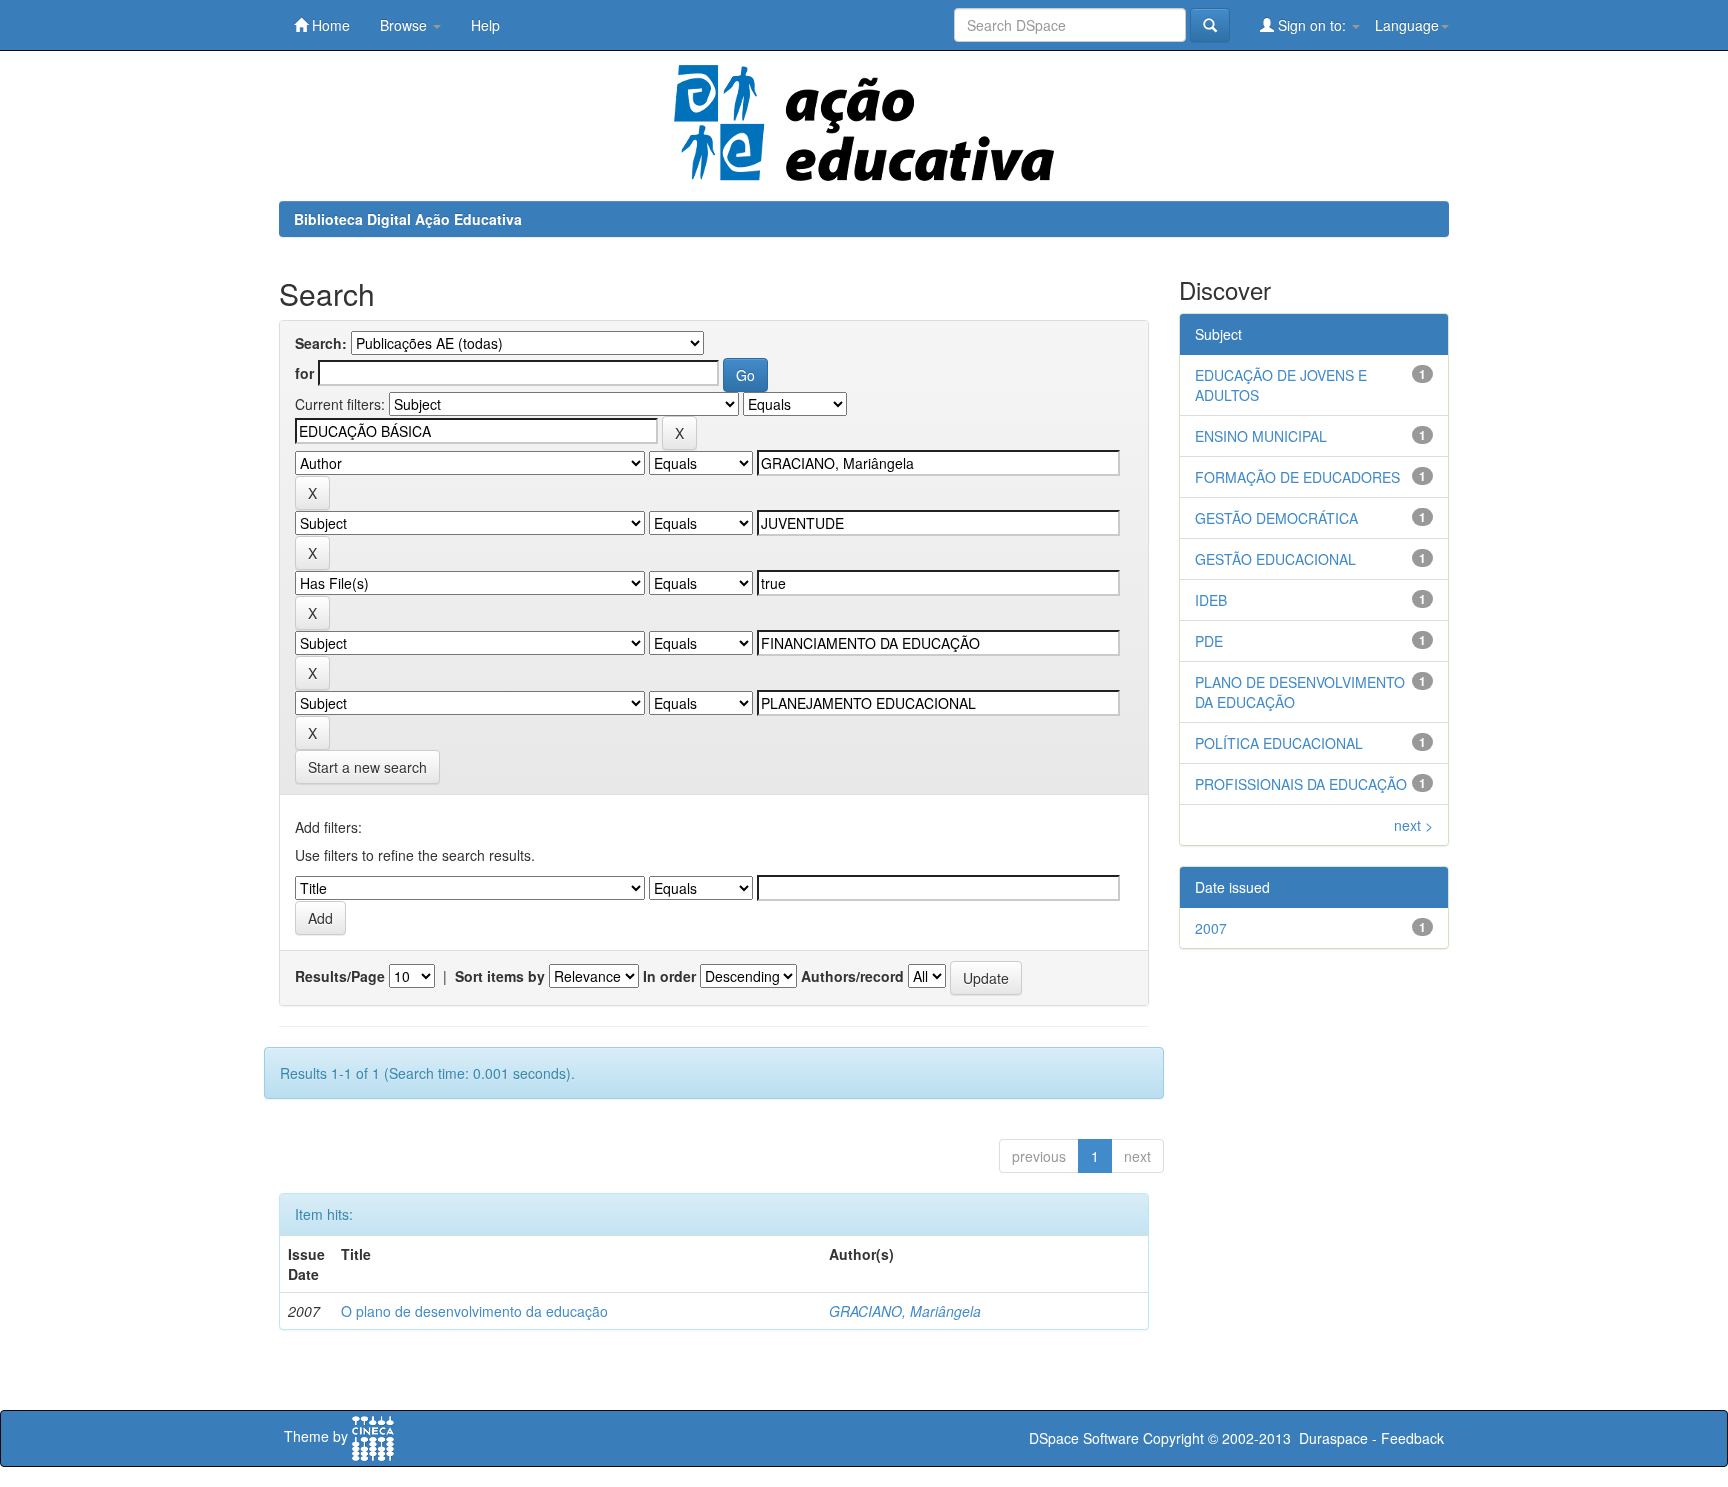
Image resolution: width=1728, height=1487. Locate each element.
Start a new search (367, 767)
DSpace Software (1084, 1438)
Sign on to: (1312, 25)
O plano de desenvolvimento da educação (474, 1311)
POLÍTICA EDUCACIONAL (1279, 743)
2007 (1211, 928)
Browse (405, 25)
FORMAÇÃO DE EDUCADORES (1297, 477)
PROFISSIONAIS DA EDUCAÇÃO (1301, 784)
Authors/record (852, 976)
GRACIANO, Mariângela (905, 1311)
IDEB (1211, 600)
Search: (321, 343)
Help (485, 25)
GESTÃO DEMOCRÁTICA (1276, 518)
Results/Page (340, 976)
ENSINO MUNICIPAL (1261, 436)
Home (329, 25)
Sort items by (500, 976)
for (304, 373)
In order (669, 976)
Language (1407, 25)
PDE (1209, 641)
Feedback (1412, 1438)
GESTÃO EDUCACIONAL (1275, 559)
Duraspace (1333, 1438)
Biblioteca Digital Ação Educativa (408, 219)
